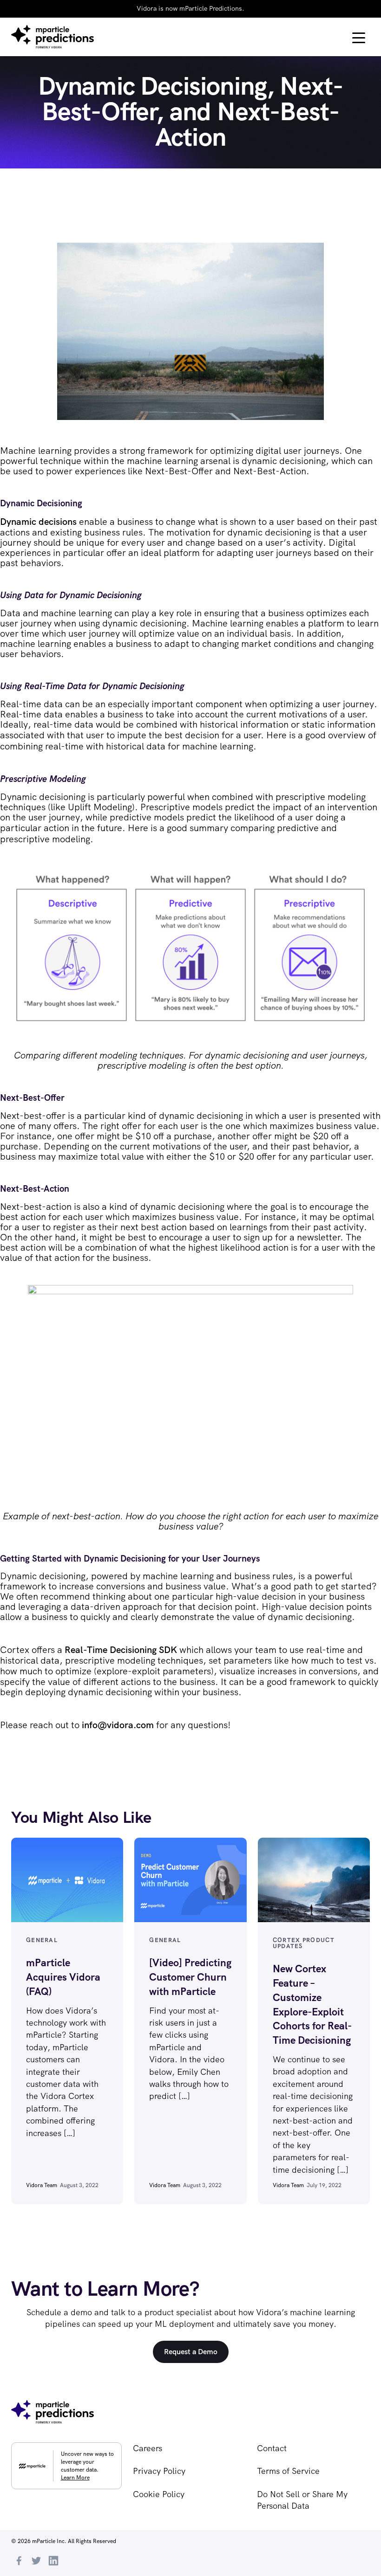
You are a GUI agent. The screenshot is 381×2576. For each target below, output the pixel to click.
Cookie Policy (159, 2494)
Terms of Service (288, 2471)
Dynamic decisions (38, 522)
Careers (148, 2448)
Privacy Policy (159, 2471)
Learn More (75, 2478)
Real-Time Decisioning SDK (121, 1650)
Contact (272, 2448)
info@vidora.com (118, 1725)
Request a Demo (191, 2352)
